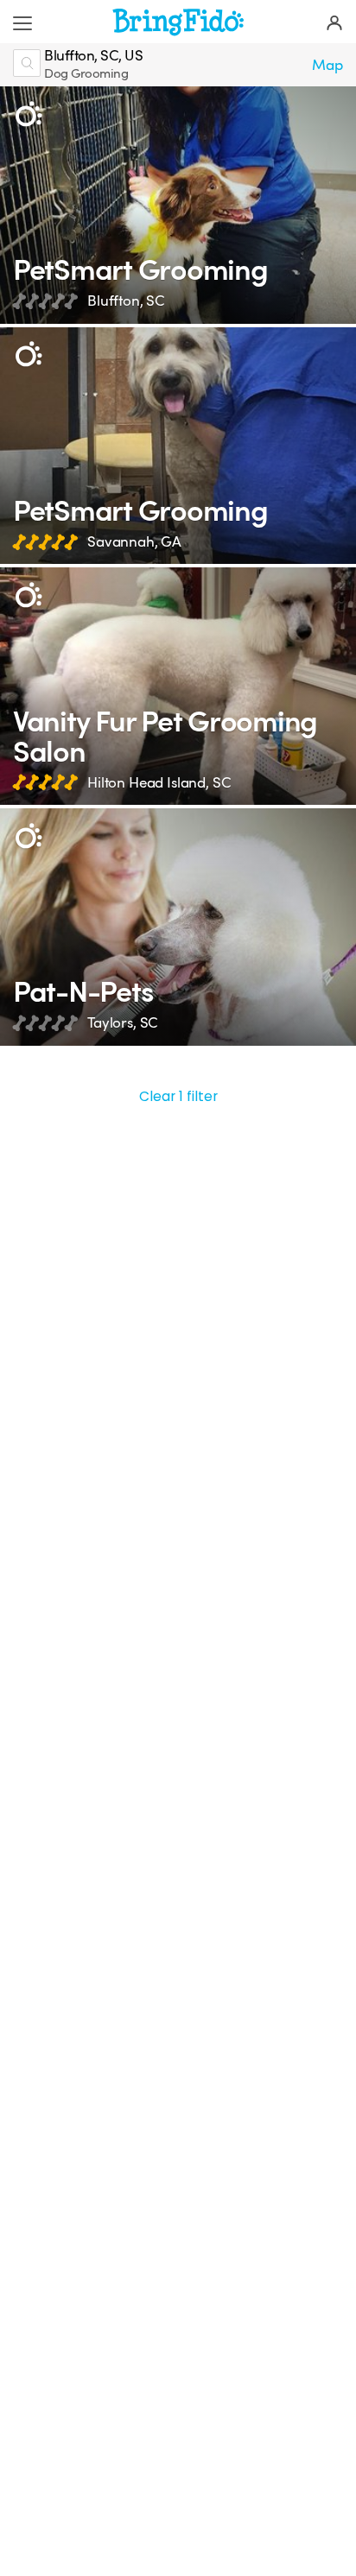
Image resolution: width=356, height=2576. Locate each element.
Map (327, 65)
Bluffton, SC (126, 301)
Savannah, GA (134, 542)
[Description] (28, 114)
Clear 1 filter (178, 1096)
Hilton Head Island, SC (159, 783)
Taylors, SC (123, 1023)
